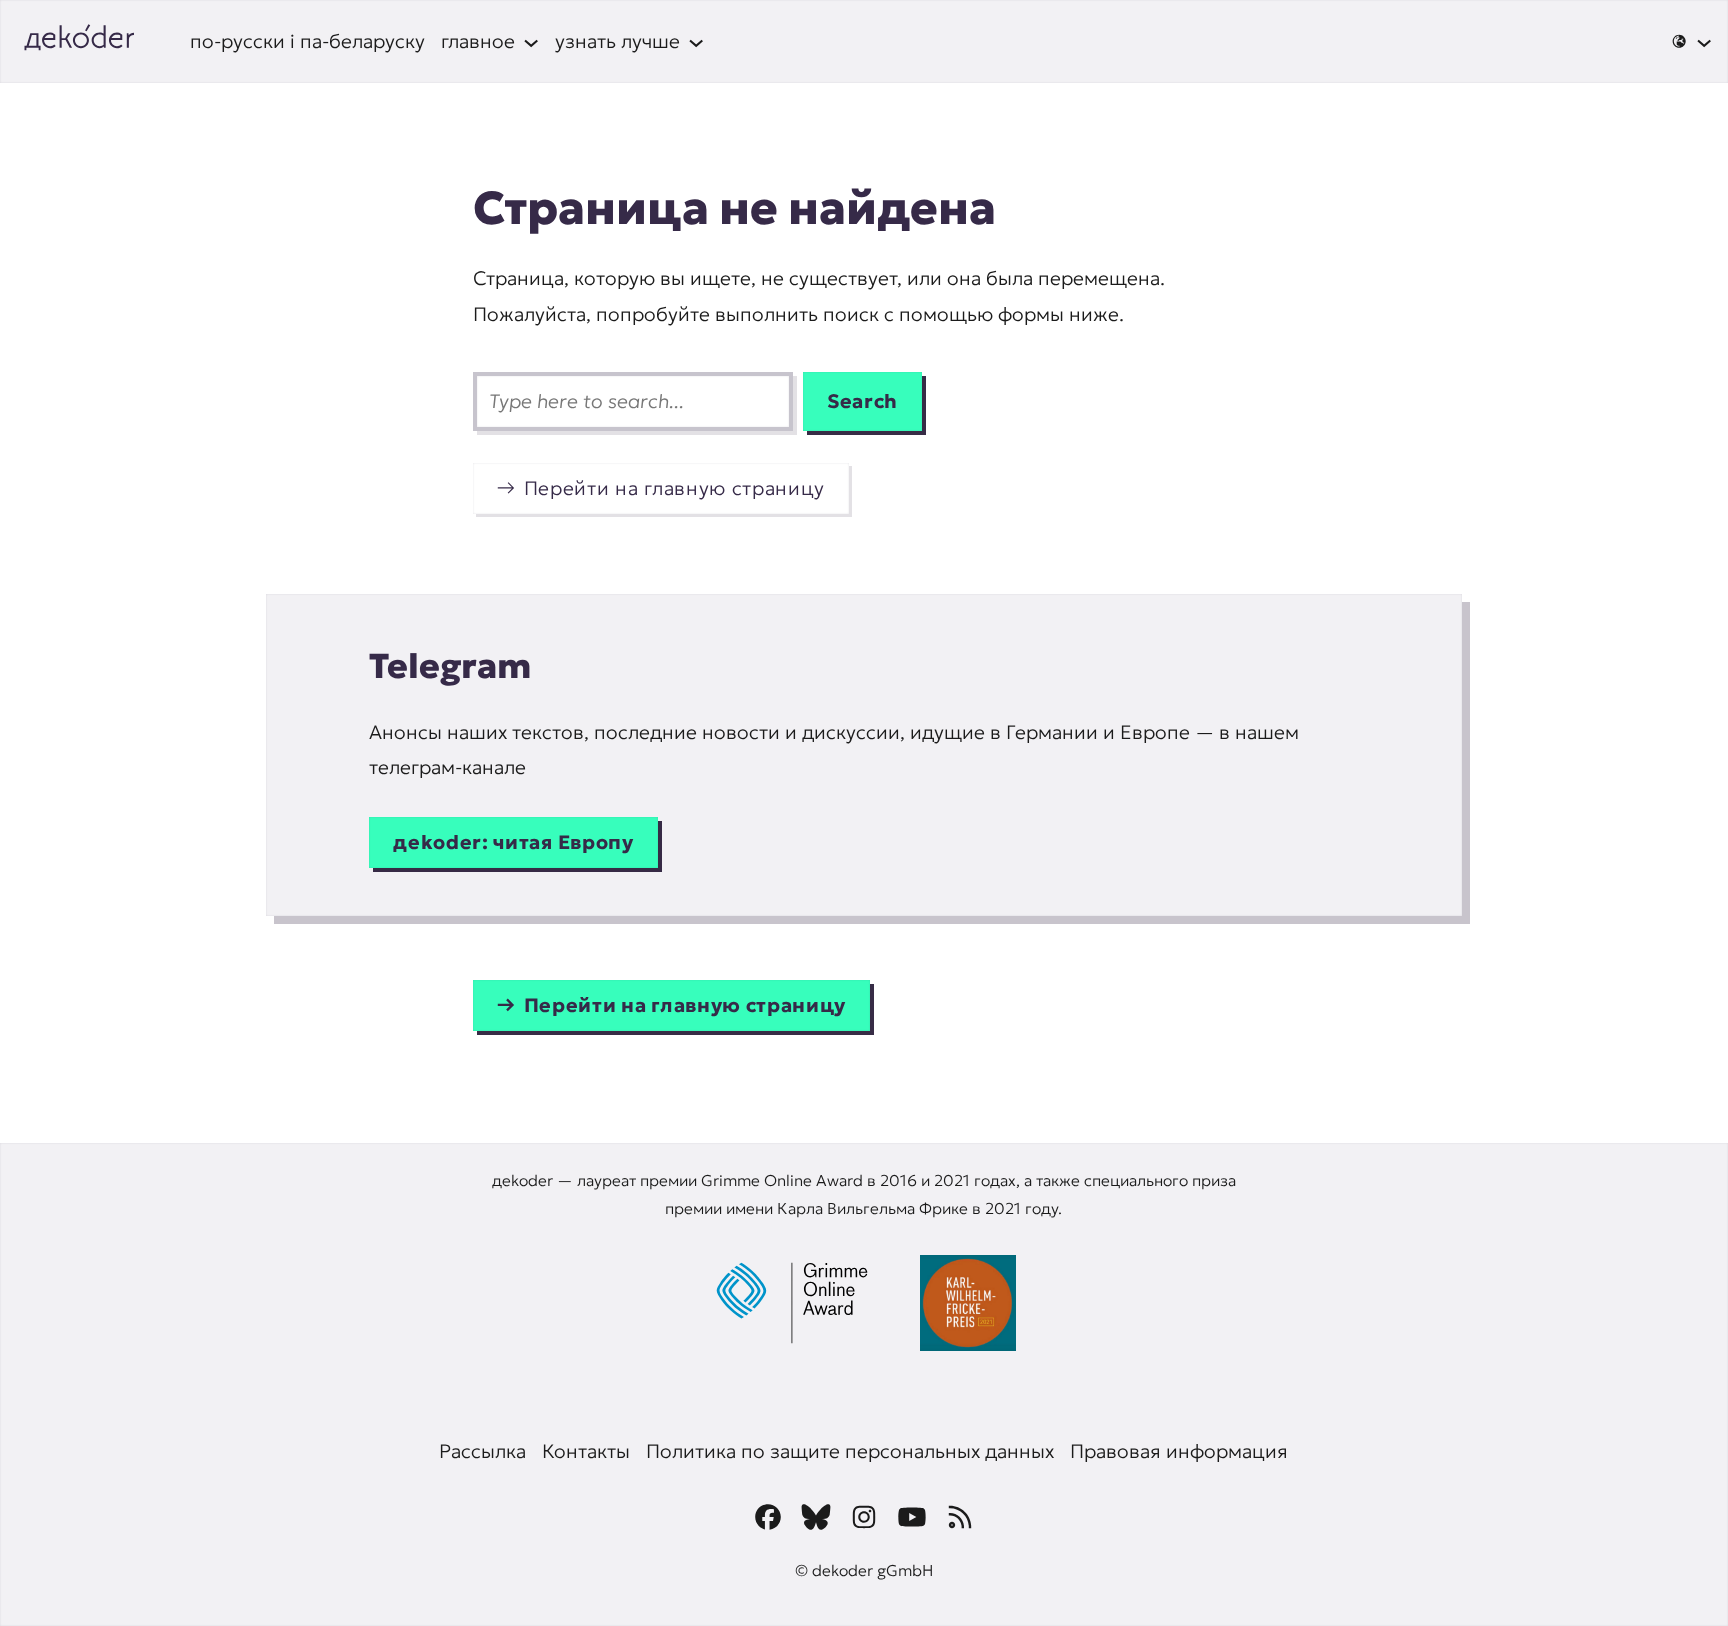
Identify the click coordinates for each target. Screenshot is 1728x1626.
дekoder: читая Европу (513, 842)
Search (862, 401)
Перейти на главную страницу (674, 488)
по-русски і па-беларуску (307, 41)
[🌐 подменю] (1691, 41)
